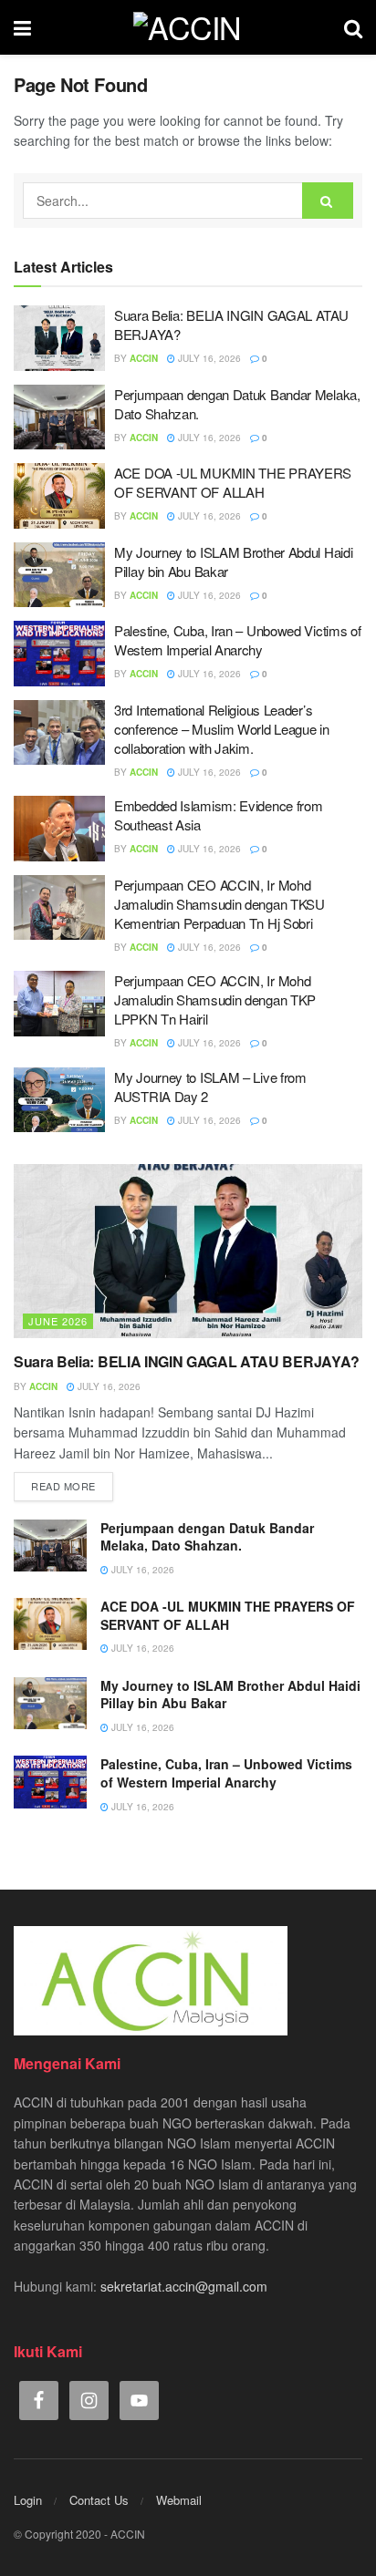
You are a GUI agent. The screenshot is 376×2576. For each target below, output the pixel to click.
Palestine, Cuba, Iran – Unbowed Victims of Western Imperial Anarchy (237, 640)
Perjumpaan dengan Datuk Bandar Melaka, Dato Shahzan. (207, 1537)
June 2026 (58, 1321)
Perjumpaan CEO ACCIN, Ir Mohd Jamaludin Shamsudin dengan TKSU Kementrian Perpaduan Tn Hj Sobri (219, 904)
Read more (63, 1486)
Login (28, 2500)
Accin (144, 358)
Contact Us (99, 2500)
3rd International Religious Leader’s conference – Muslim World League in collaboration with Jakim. (222, 729)
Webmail (179, 2500)
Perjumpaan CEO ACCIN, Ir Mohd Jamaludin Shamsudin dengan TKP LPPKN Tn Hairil (215, 999)
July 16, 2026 (208, 358)
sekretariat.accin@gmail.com (184, 2286)
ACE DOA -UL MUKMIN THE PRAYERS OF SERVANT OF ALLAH (233, 482)
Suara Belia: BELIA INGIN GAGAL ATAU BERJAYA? (187, 1361)
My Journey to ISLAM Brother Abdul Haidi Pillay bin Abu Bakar (230, 1695)
